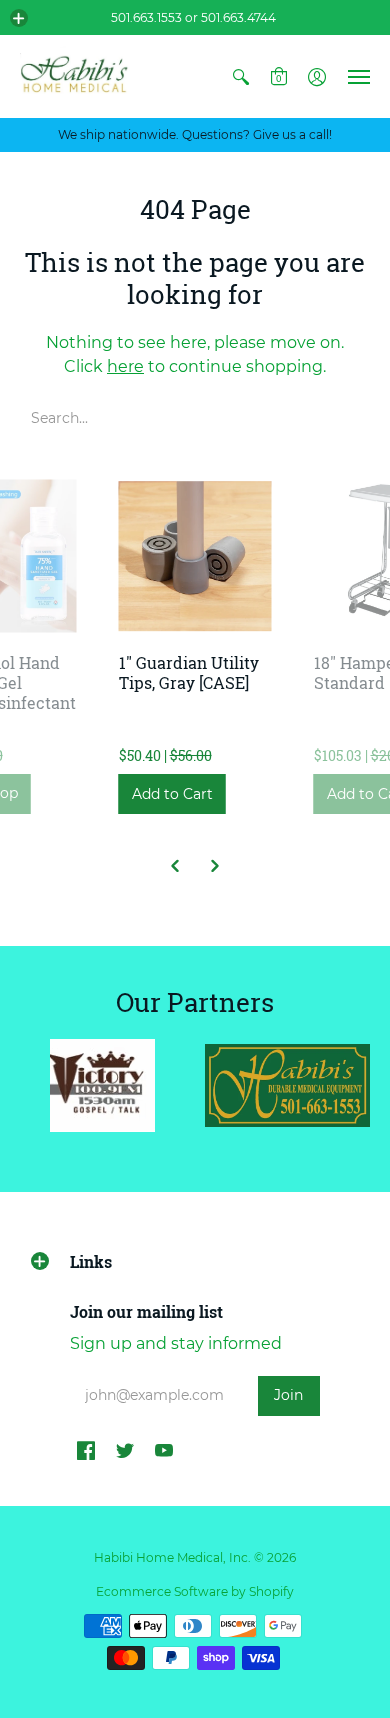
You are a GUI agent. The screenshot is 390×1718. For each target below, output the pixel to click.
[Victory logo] (102, 1085)
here (125, 366)
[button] (19, 18)
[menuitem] (241, 76)
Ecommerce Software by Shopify (195, 1591)
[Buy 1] (195, 556)
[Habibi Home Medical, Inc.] (75, 76)
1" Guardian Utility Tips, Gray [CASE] (189, 672)
